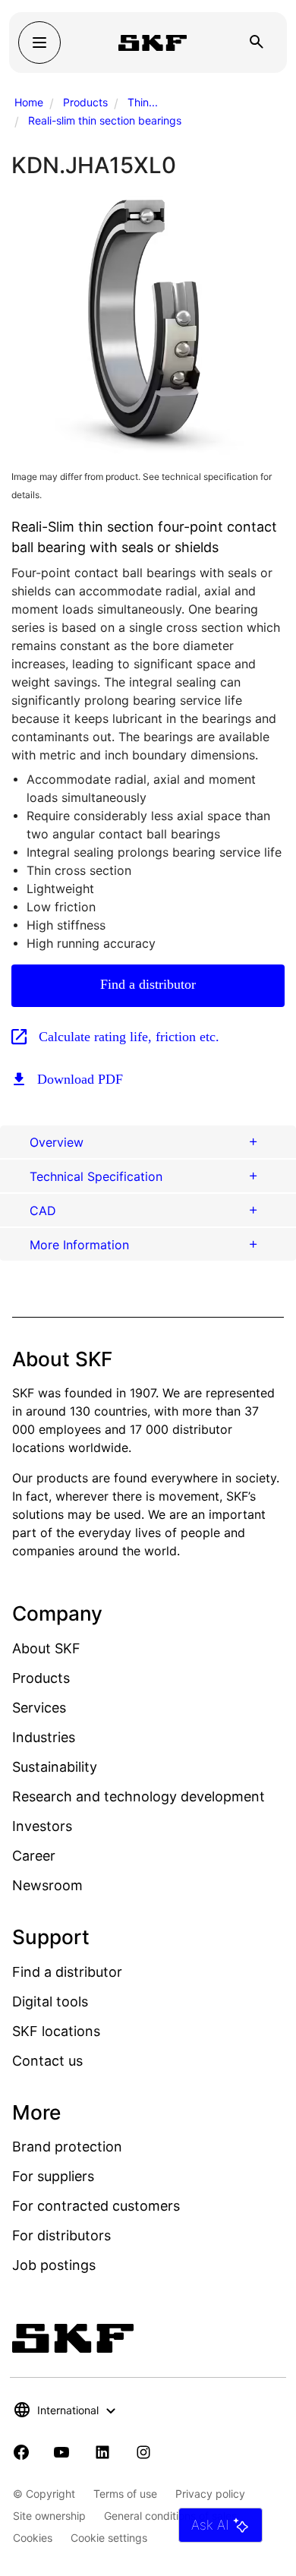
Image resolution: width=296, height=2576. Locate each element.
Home (29, 102)
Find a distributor (148, 984)
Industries (44, 1737)
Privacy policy (210, 2494)
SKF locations (56, 2031)
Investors (42, 1826)
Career (34, 1856)
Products (85, 102)
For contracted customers (96, 2206)
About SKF (46, 1648)
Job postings (54, 2265)
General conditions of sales (170, 2516)
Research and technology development (139, 1796)
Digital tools (50, 2001)
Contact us (47, 2061)
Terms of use (125, 2494)
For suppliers (53, 2176)
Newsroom (47, 1885)
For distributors (61, 2235)
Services (39, 1708)
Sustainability (55, 1767)
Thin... (143, 102)
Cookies (33, 2538)
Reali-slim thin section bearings (105, 120)
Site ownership (49, 2516)
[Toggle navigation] (39, 43)
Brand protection (67, 2147)
